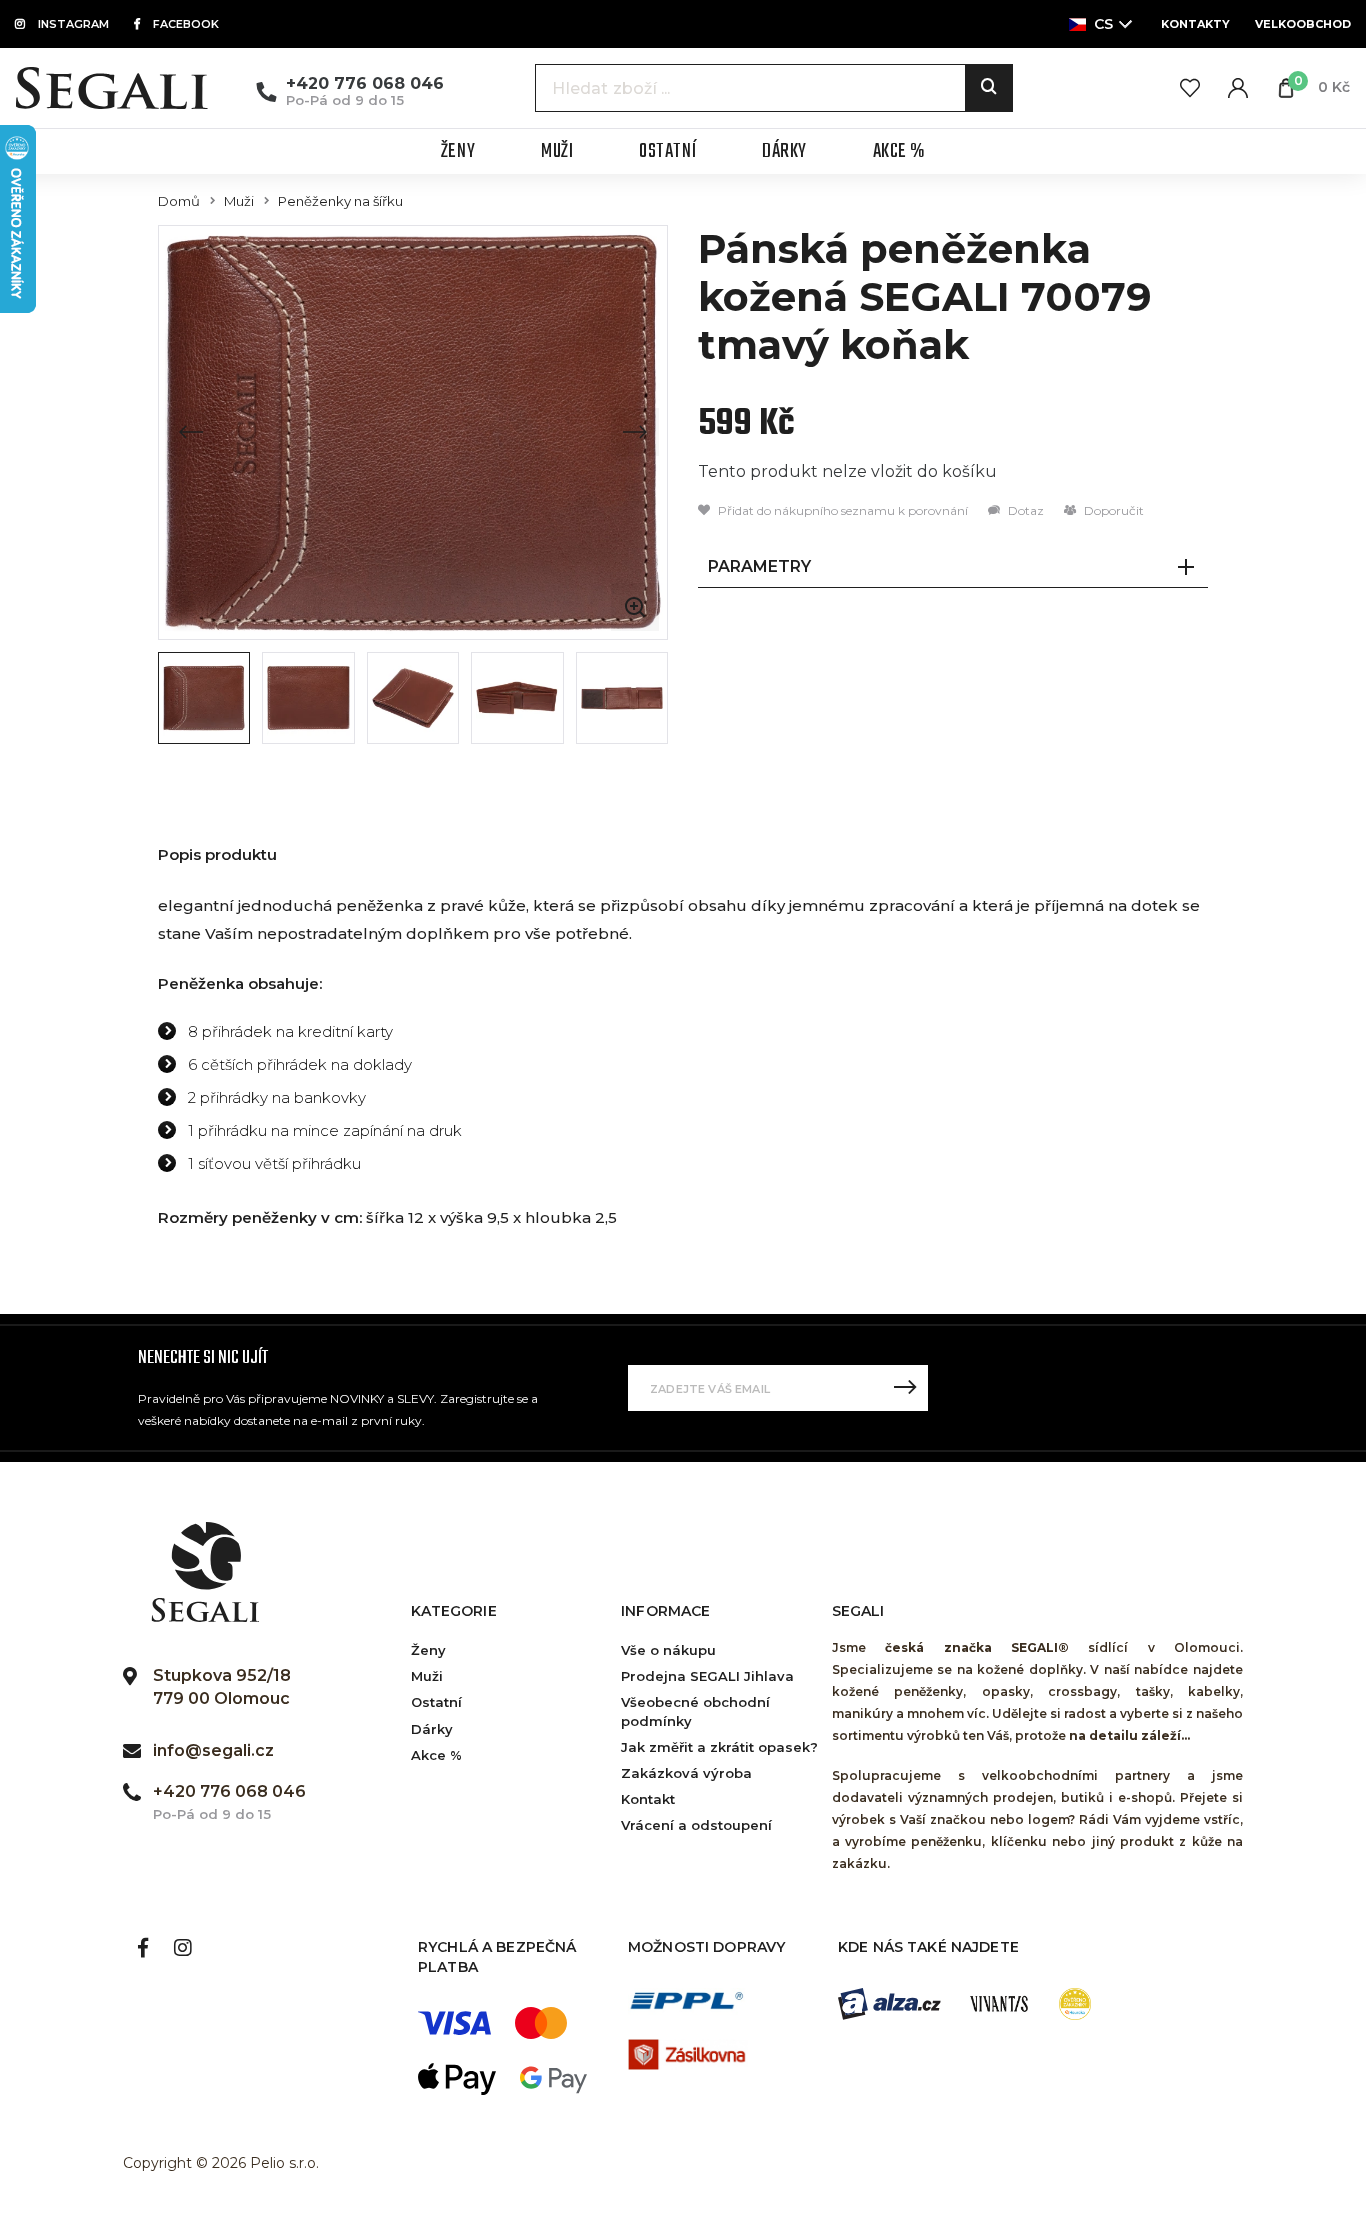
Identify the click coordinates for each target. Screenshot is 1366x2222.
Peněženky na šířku (340, 201)
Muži (239, 201)
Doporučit (1112, 510)
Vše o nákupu (668, 1650)
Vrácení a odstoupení (696, 1825)
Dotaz (1024, 510)
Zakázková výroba (686, 1773)
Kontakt (648, 1799)
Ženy (428, 1650)
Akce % (436, 1755)
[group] (413, 432)
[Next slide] (635, 432)
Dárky (432, 1729)
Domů (179, 201)
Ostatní (436, 1702)
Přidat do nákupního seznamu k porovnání (841, 510)
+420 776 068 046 (365, 83)
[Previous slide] (191, 432)
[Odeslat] (905, 1388)
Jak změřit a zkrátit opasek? (719, 1747)
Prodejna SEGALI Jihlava (707, 1676)
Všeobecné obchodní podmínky (695, 1711)
